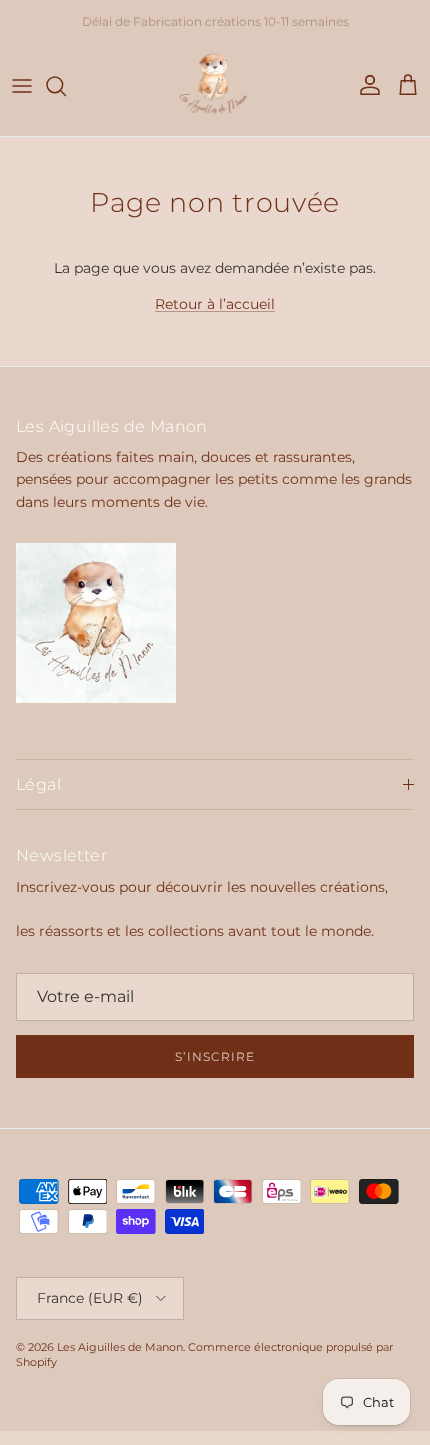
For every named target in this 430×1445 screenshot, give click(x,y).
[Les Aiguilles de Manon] (215, 86)
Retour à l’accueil (215, 304)
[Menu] (22, 86)
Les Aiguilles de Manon (120, 1347)
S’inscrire (215, 1056)
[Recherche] (66, 86)
